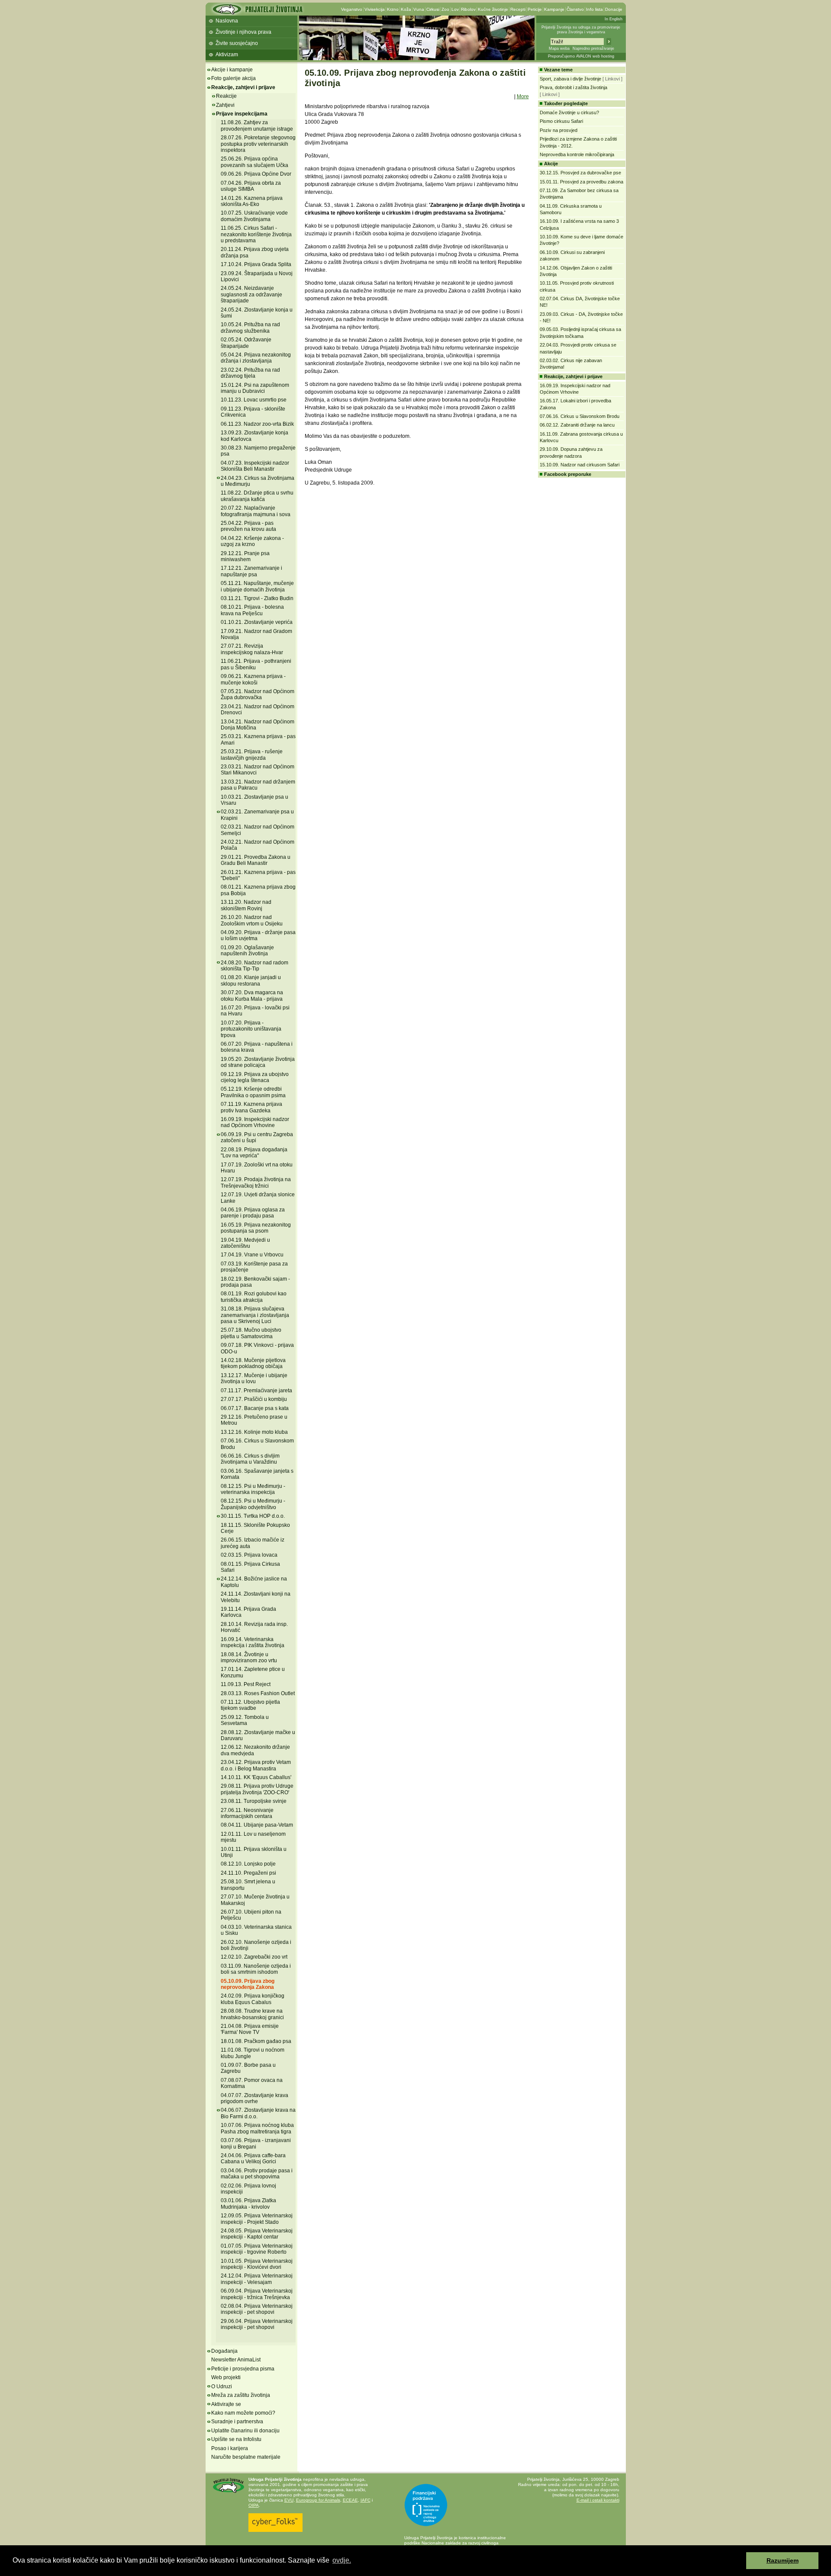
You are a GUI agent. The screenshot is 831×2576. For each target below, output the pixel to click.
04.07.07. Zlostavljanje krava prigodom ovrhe (254, 2098)
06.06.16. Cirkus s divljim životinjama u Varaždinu (250, 1459)
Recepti (518, 9)
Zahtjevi (225, 105)
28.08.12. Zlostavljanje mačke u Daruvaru (258, 1735)
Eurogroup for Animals (318, 2500)
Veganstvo (352, 9)
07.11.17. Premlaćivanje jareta (256, 1391)
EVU (289, 2500)
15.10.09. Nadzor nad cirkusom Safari (580, 465)
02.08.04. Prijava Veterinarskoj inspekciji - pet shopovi (257, 2309)
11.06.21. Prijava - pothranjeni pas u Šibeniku (256, 664)
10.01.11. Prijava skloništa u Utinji (254, 1852)
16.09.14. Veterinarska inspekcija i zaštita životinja (253, 1642)
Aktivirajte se (226, 2404)
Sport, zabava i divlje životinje (570, 79)
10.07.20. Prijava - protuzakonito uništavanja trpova (251, 1029)
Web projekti (226, 2377)
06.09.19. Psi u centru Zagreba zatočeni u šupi (257, 1137)
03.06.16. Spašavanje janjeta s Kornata (257, 1474)
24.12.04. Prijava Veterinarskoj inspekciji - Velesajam (257, 2279)
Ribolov (468, 9)
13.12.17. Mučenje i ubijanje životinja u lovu (254, 1378)
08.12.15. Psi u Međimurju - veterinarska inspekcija (253, 1489)
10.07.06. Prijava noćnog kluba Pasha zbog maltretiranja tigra (257, 2128)
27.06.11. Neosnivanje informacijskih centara (247, 1813)
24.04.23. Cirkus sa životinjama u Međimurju (258, 481)
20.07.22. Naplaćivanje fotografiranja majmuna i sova (256, 511)
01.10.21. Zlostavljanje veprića (257, 622)
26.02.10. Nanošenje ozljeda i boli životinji (256, 1945)
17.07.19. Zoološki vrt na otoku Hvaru (257, 1168)
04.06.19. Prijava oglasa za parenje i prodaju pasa (253, 1213)
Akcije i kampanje (232, 70)
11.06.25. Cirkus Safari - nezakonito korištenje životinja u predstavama (256, 234)
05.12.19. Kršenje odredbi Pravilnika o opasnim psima (253, 1092)
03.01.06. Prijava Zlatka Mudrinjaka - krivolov (248, 2203)
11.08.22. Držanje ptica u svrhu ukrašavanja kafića (257, 496)
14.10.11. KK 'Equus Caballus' (256, 1777)
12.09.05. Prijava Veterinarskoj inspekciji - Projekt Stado (257, 2219)
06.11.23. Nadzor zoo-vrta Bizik (257, 424)
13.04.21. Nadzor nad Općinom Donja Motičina (258, 725)
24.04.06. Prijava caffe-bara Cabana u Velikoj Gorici (253, 2158)
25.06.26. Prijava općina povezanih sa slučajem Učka (254, 162)
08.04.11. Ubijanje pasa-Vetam (257, 1825)
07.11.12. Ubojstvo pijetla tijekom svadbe (250, 1705)
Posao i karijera (230, 2448)
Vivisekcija (375, 9)
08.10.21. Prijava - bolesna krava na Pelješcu (252, 610)
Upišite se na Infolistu (236, 2439)
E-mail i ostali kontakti (598, 2500)
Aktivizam (227, 55)
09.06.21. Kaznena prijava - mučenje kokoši (253, 679)
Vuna (419, 9)
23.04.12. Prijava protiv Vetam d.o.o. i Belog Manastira (256, 1765)
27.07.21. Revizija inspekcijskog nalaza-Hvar (252, 649)
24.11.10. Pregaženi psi (248, 1873)
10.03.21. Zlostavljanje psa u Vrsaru (254, 800)
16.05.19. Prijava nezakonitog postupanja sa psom (256, 1228)
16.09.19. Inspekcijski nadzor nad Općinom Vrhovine (255, 1122)
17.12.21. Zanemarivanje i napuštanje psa (251, 571)
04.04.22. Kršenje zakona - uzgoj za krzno (252, 541)
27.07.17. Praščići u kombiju (254, 1399)
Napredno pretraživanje (593, 48)
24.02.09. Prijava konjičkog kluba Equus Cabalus (253, 1999)
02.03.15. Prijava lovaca (249, 1555)
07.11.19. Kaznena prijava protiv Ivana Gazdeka (251, 1107)
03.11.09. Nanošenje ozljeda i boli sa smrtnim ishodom (256, 1969)
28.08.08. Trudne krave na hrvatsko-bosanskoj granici (252, 2014)
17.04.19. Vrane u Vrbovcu (252, 1255)
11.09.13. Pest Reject (246, 1684)
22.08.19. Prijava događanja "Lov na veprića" (254, 1153)
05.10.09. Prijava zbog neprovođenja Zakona (248, 1984)
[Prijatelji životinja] (257, 12)
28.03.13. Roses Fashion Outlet (258, 1693)
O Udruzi (222, 2386)
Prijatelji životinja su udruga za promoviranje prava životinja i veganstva (581, 30)
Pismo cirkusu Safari (561, 121)
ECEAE (350, 2500)
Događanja (224, 2351)
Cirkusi (433, 9)
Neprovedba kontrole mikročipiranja (577, 154)
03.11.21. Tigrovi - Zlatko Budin (257, 598)
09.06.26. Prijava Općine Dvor (256, 174)
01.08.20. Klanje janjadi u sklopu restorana (251, 980)
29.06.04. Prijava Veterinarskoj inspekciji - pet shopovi (257, 2324)
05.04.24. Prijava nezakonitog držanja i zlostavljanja (256, 358)
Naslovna (227, 21)
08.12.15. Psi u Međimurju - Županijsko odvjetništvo (253, 1504)
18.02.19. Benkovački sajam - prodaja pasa (255, 1282)
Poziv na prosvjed (559, 130)
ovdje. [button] (342, 2560)
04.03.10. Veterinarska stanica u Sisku (256, 1930)
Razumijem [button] (783, 2560)
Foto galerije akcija (234, 78)
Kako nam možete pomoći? (243, 2413)
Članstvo (575, 9)
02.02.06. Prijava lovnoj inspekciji (248, 2189)
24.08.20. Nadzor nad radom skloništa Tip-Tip (254, 966)
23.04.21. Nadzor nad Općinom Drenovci (258, 710)
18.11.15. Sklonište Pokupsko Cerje (255, 1528)
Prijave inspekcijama (242, 114)
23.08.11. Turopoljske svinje (254, 1801)
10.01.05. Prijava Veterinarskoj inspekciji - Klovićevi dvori (257, 2264)
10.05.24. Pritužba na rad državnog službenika (250, 328)
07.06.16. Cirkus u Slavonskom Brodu (580, 416)
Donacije (614, 9)
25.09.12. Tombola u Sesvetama (245, 1720)
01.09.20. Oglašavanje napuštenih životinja (247, 951)
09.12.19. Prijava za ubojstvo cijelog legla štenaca (255, 1077)
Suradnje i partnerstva (237, 2422)
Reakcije (226, 96)
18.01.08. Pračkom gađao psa (256, 2041)
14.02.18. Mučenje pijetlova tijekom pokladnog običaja (253, 1363)
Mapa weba (559, 48)
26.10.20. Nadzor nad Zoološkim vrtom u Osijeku (252, 920)
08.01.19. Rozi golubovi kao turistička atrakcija (254, 1297)
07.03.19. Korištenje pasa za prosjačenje (254, 1267)
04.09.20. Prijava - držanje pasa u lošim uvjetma (258, 935)
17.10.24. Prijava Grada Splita (256, 264)
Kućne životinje (493, 9)
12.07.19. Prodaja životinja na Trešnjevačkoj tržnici (256, 1182)
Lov (455, 9)
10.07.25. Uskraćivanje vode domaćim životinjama (254, 216)
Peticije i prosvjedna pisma (243, 2369)
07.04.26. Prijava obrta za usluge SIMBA (251, 186)
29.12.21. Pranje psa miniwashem (245, 556)
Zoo (445, 9)
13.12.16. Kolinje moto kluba (254, 1432)
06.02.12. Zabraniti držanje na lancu (577, 425)
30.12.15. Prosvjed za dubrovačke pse (580, 173)
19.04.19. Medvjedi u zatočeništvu (245, 1243)
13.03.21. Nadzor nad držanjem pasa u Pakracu (258, 785)
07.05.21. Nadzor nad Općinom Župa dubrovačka (258, 694)
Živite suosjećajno (237, 43)
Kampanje (554, 9)
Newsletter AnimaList (236, 2360)
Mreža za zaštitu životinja (241, 2395)
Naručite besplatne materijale (246, 2457)
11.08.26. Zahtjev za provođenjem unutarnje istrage (257, 125)
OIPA (254, 2505)
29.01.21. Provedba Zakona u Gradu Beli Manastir (256, 860)
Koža (406, 9)
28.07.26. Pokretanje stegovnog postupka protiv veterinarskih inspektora (258, 144)
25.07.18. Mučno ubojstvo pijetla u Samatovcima (251, 1333)
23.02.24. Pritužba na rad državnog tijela (250, 373)
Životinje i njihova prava (243, 32)
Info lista (594, 9)
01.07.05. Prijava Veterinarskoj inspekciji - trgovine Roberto (257, 2249)
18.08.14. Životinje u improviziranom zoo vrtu (249, 1657)
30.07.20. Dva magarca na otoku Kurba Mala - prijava (252, 996)
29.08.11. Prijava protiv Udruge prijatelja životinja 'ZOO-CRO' (257, 1789)
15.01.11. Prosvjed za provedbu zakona (581, 182)
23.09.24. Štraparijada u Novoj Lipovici (257, 276)
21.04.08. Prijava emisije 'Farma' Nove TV (250, 2029)
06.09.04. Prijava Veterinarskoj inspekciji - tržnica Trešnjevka (257, 2294)
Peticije (535, 9)
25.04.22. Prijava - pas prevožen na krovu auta (248, 526)
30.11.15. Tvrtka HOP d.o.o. (253, 1516)
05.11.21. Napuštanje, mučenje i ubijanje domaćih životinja (257, 586)
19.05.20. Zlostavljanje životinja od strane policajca (258, 1062)
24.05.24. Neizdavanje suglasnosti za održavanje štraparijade (251, 294)
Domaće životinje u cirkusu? (569, 112)
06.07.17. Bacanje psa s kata (255, 1408)
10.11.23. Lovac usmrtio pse (254, 400)
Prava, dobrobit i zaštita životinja (573, 87)
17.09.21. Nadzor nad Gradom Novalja (256, 634)
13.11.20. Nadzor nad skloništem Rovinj (246, 905)
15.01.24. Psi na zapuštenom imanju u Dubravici (255, 388)
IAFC (366, 2500)
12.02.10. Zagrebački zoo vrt (254, 1957)
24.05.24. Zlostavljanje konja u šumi (257, 313)
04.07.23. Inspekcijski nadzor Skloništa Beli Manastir (255, 466)
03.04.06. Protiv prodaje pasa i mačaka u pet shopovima (257, 2174)
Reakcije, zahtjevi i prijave (243, 87)
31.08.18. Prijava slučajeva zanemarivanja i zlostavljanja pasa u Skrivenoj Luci (255, 1315)
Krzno (393, 9)
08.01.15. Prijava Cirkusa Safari (250, 1567)
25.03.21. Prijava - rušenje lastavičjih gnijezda (252, 755)
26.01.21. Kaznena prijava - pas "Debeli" (258, 875)
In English (614, 19)
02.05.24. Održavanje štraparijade (246, 343)
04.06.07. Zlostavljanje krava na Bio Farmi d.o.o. (258, 2113)
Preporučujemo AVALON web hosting (581, 56)
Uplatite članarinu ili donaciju (245, 2431)
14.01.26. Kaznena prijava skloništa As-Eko (252, 201)
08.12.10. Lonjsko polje (248, 1864)
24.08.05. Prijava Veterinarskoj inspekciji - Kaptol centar (257, 2234)
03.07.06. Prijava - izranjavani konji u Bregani (256, 2143)
